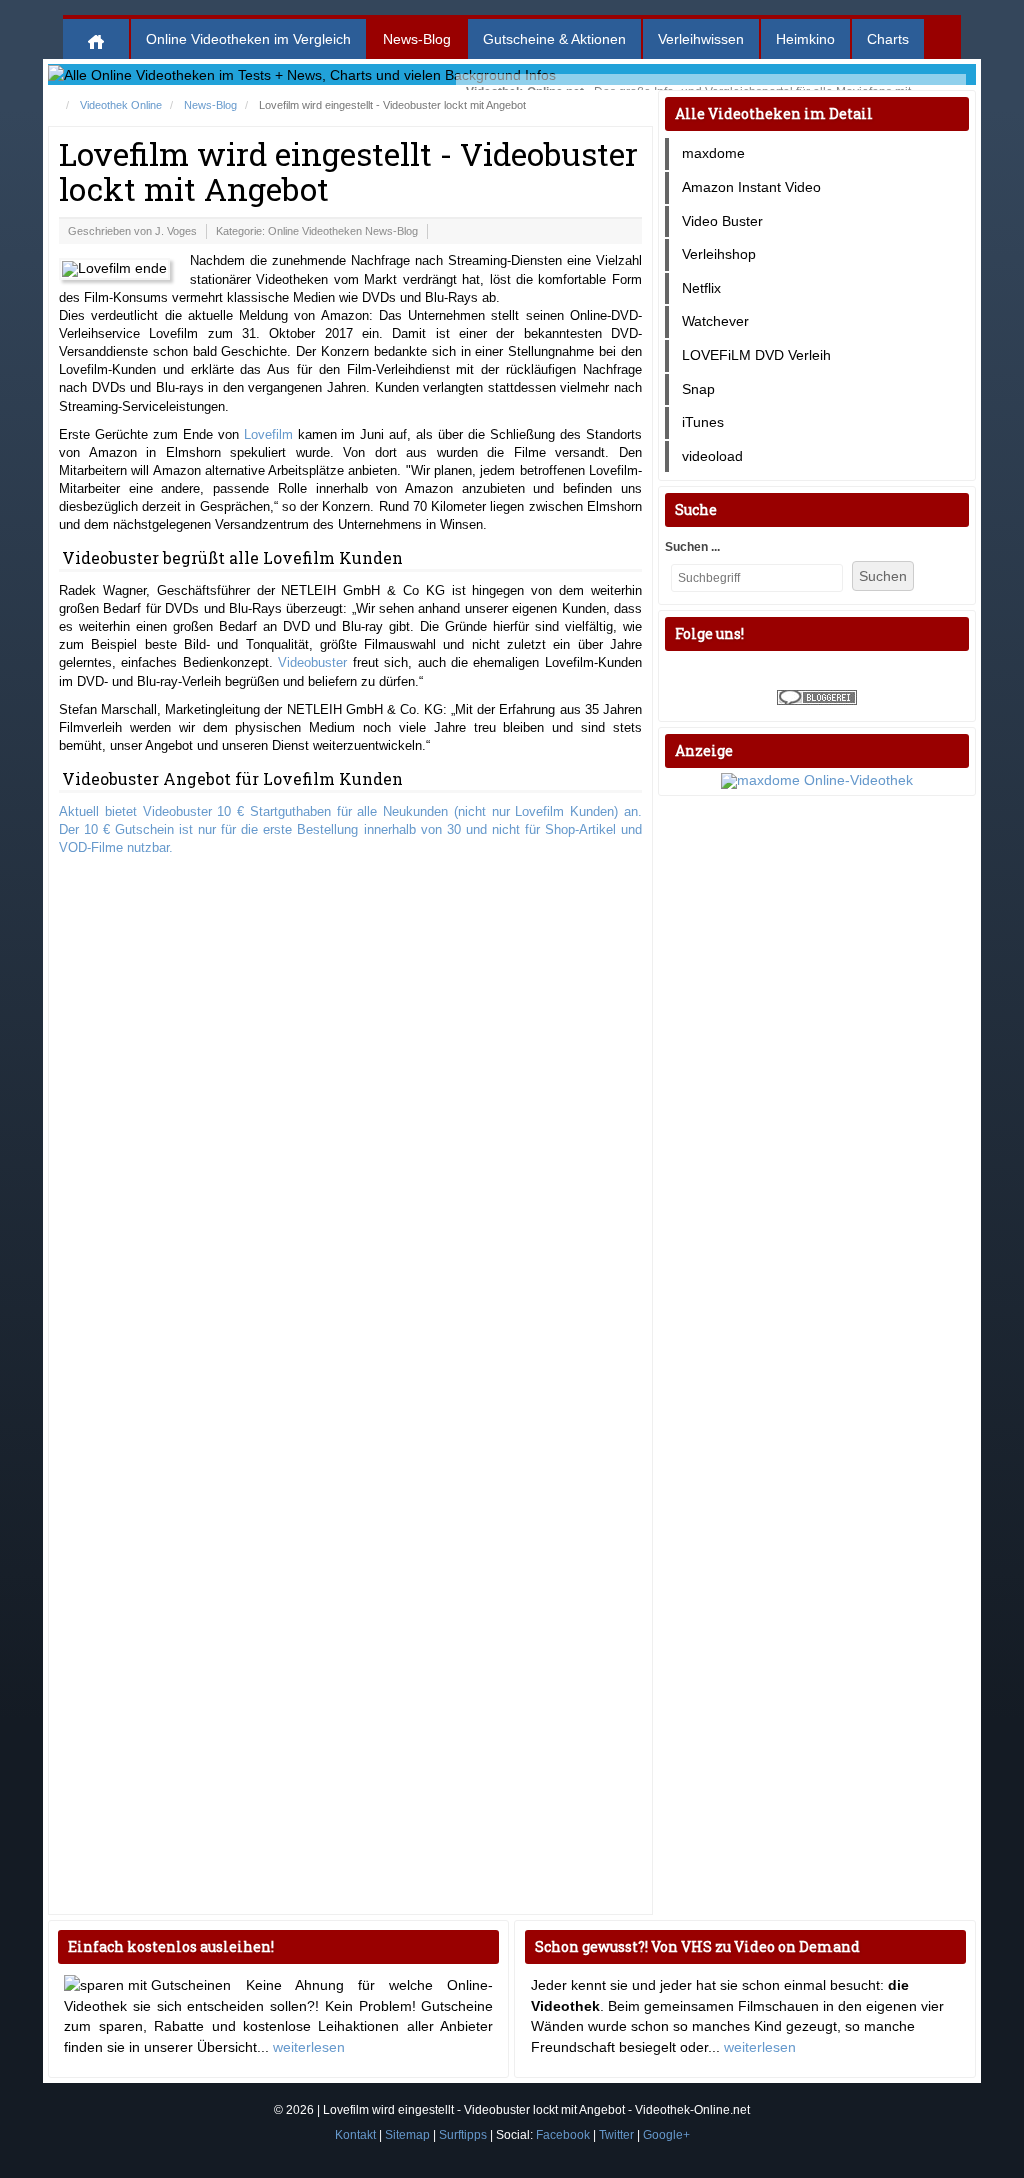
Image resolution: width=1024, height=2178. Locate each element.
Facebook (563, 2135)
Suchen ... (692, 547)
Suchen (883, 576)
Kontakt (355, 2135)
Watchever (715, 321)
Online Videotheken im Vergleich (248, 39)
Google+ (666, 2135)
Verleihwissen (701, 39)
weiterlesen (309, 2047)
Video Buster (722, 221)
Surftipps (463, 2135)
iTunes (703, 422)
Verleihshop (719, 254)
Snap (698, 389)
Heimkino (805, 39)
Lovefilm (268, 434)
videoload (712, 456)
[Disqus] (350, 1127)
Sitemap (407, 2135)
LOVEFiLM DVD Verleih (756, 355)
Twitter (616, 2135)
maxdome (713, 153)
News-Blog (417, 39)
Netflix (701, 288)
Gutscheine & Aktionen (554, 39)
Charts (888, 39)
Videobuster (312, 662)
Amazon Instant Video (751, 187)
